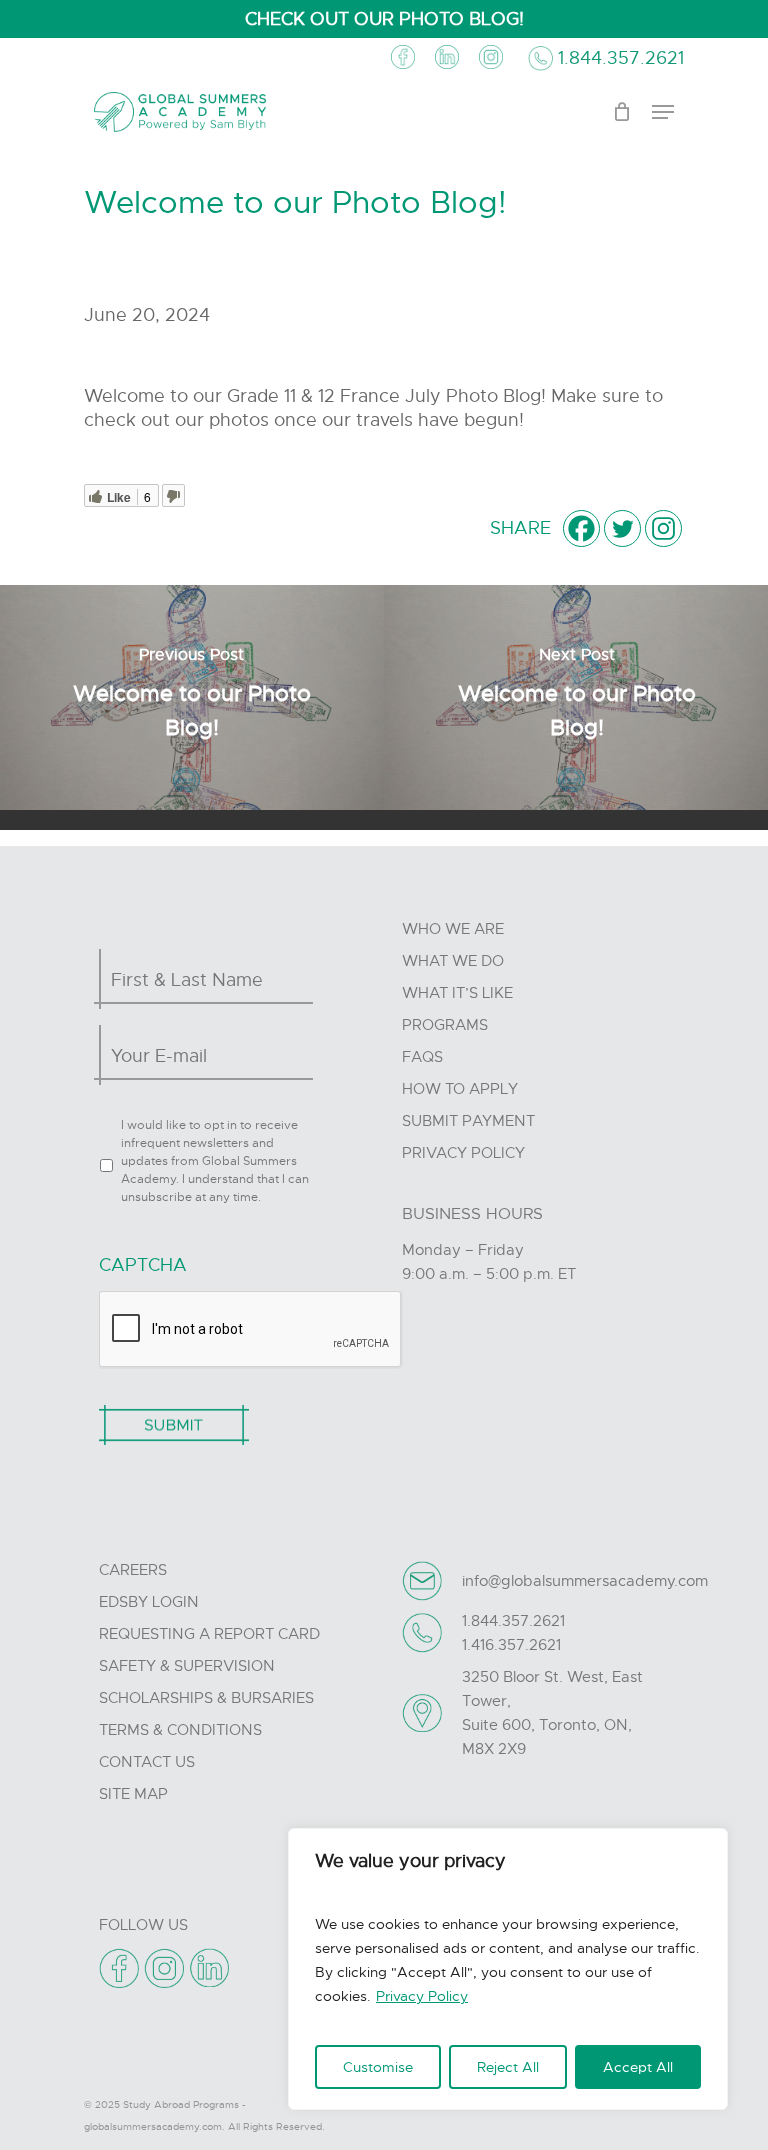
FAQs (422, 1057)
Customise (378, 2067)
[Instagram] (663, 528)
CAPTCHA (143, 1265)
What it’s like (457, 993)
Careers (133, 1570)
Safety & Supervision (187, 1666)
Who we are (453, 929)
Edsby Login (149, 1602)
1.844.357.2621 (621, 58)
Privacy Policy (422, 1996)
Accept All (638, 2067)
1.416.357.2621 (511, 1645)
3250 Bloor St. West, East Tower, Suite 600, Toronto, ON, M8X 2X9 (552, 1713)
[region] (508, 1969)
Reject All (508, 2067)
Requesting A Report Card (209, 1634)
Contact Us (147, 1762)
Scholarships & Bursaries (206, 1698)
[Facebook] (581, 528)
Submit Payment (468, 1121)
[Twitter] (622, 528)
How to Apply (460, 1089)
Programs (445, 1025)
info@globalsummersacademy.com (585, 1581)
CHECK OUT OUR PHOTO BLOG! (384, 19)
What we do (453, 961)
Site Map (133, 1794)
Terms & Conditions (180, 1730)
